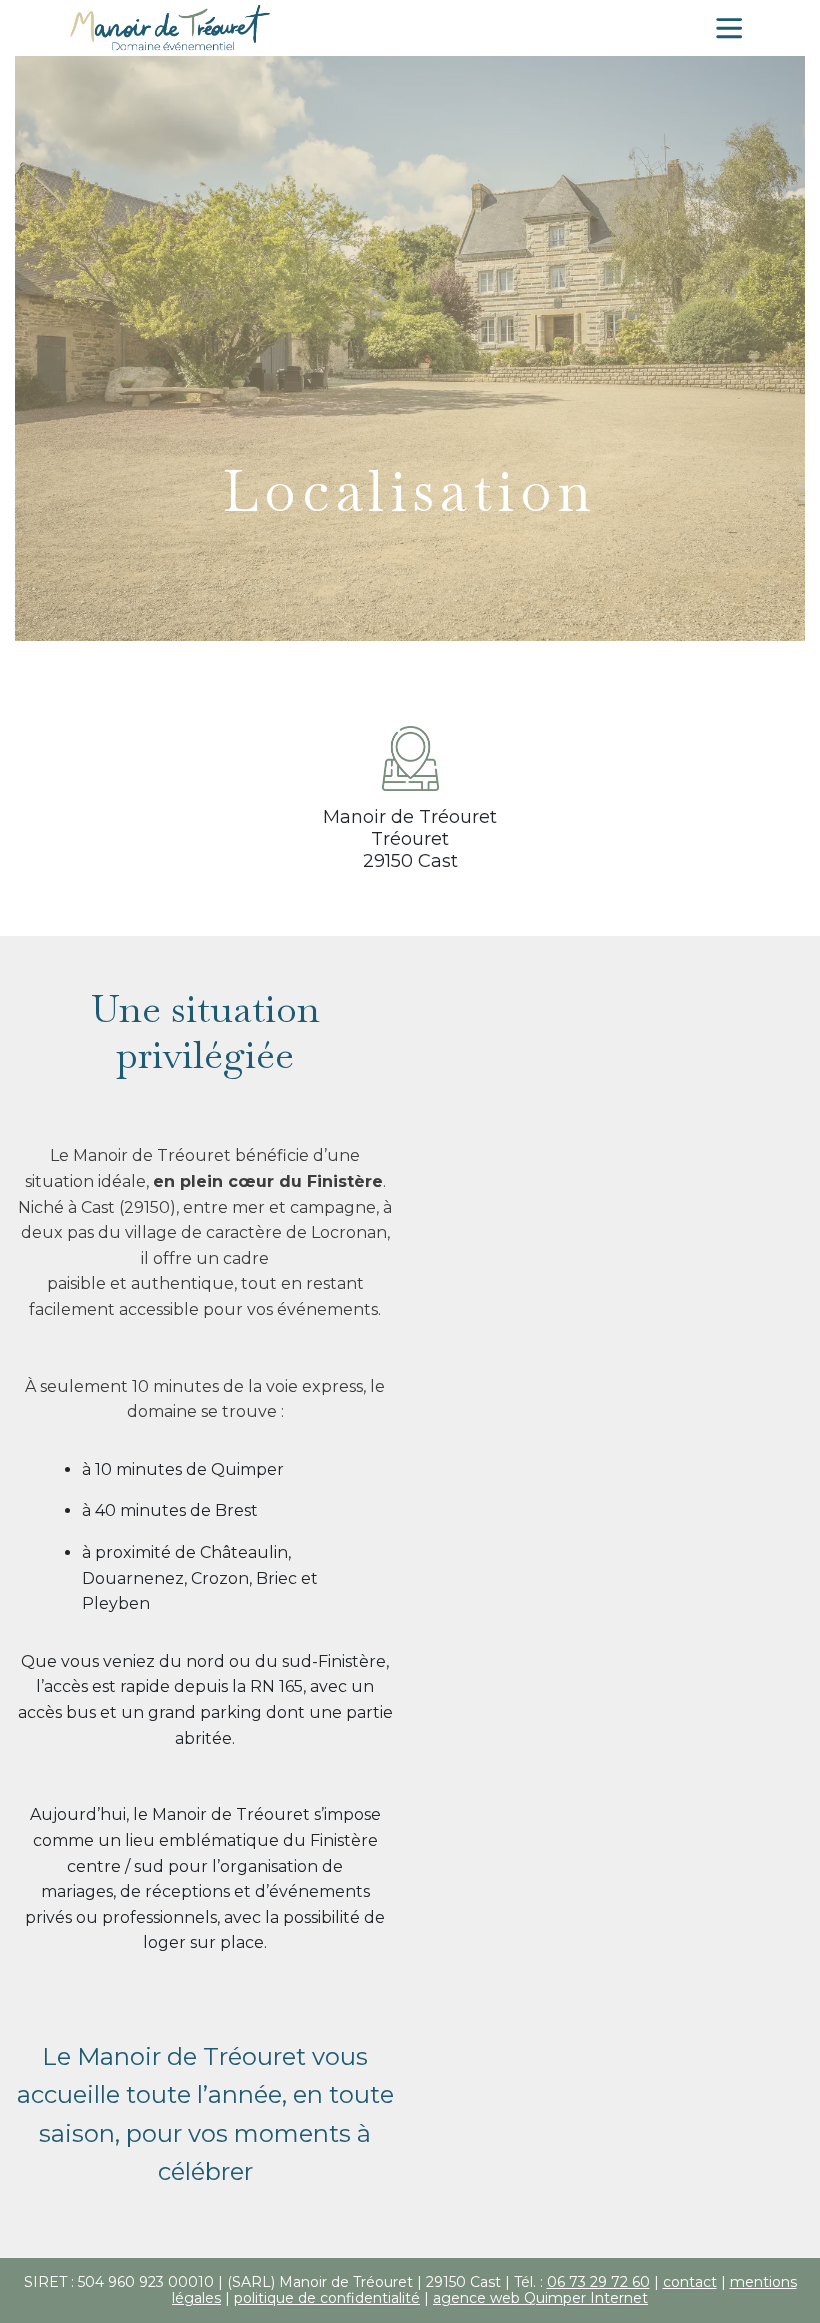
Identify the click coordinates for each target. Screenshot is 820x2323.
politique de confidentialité (327, 2298)
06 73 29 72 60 (598, 2282)
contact (690, 2282)
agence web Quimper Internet (540, 2298)
